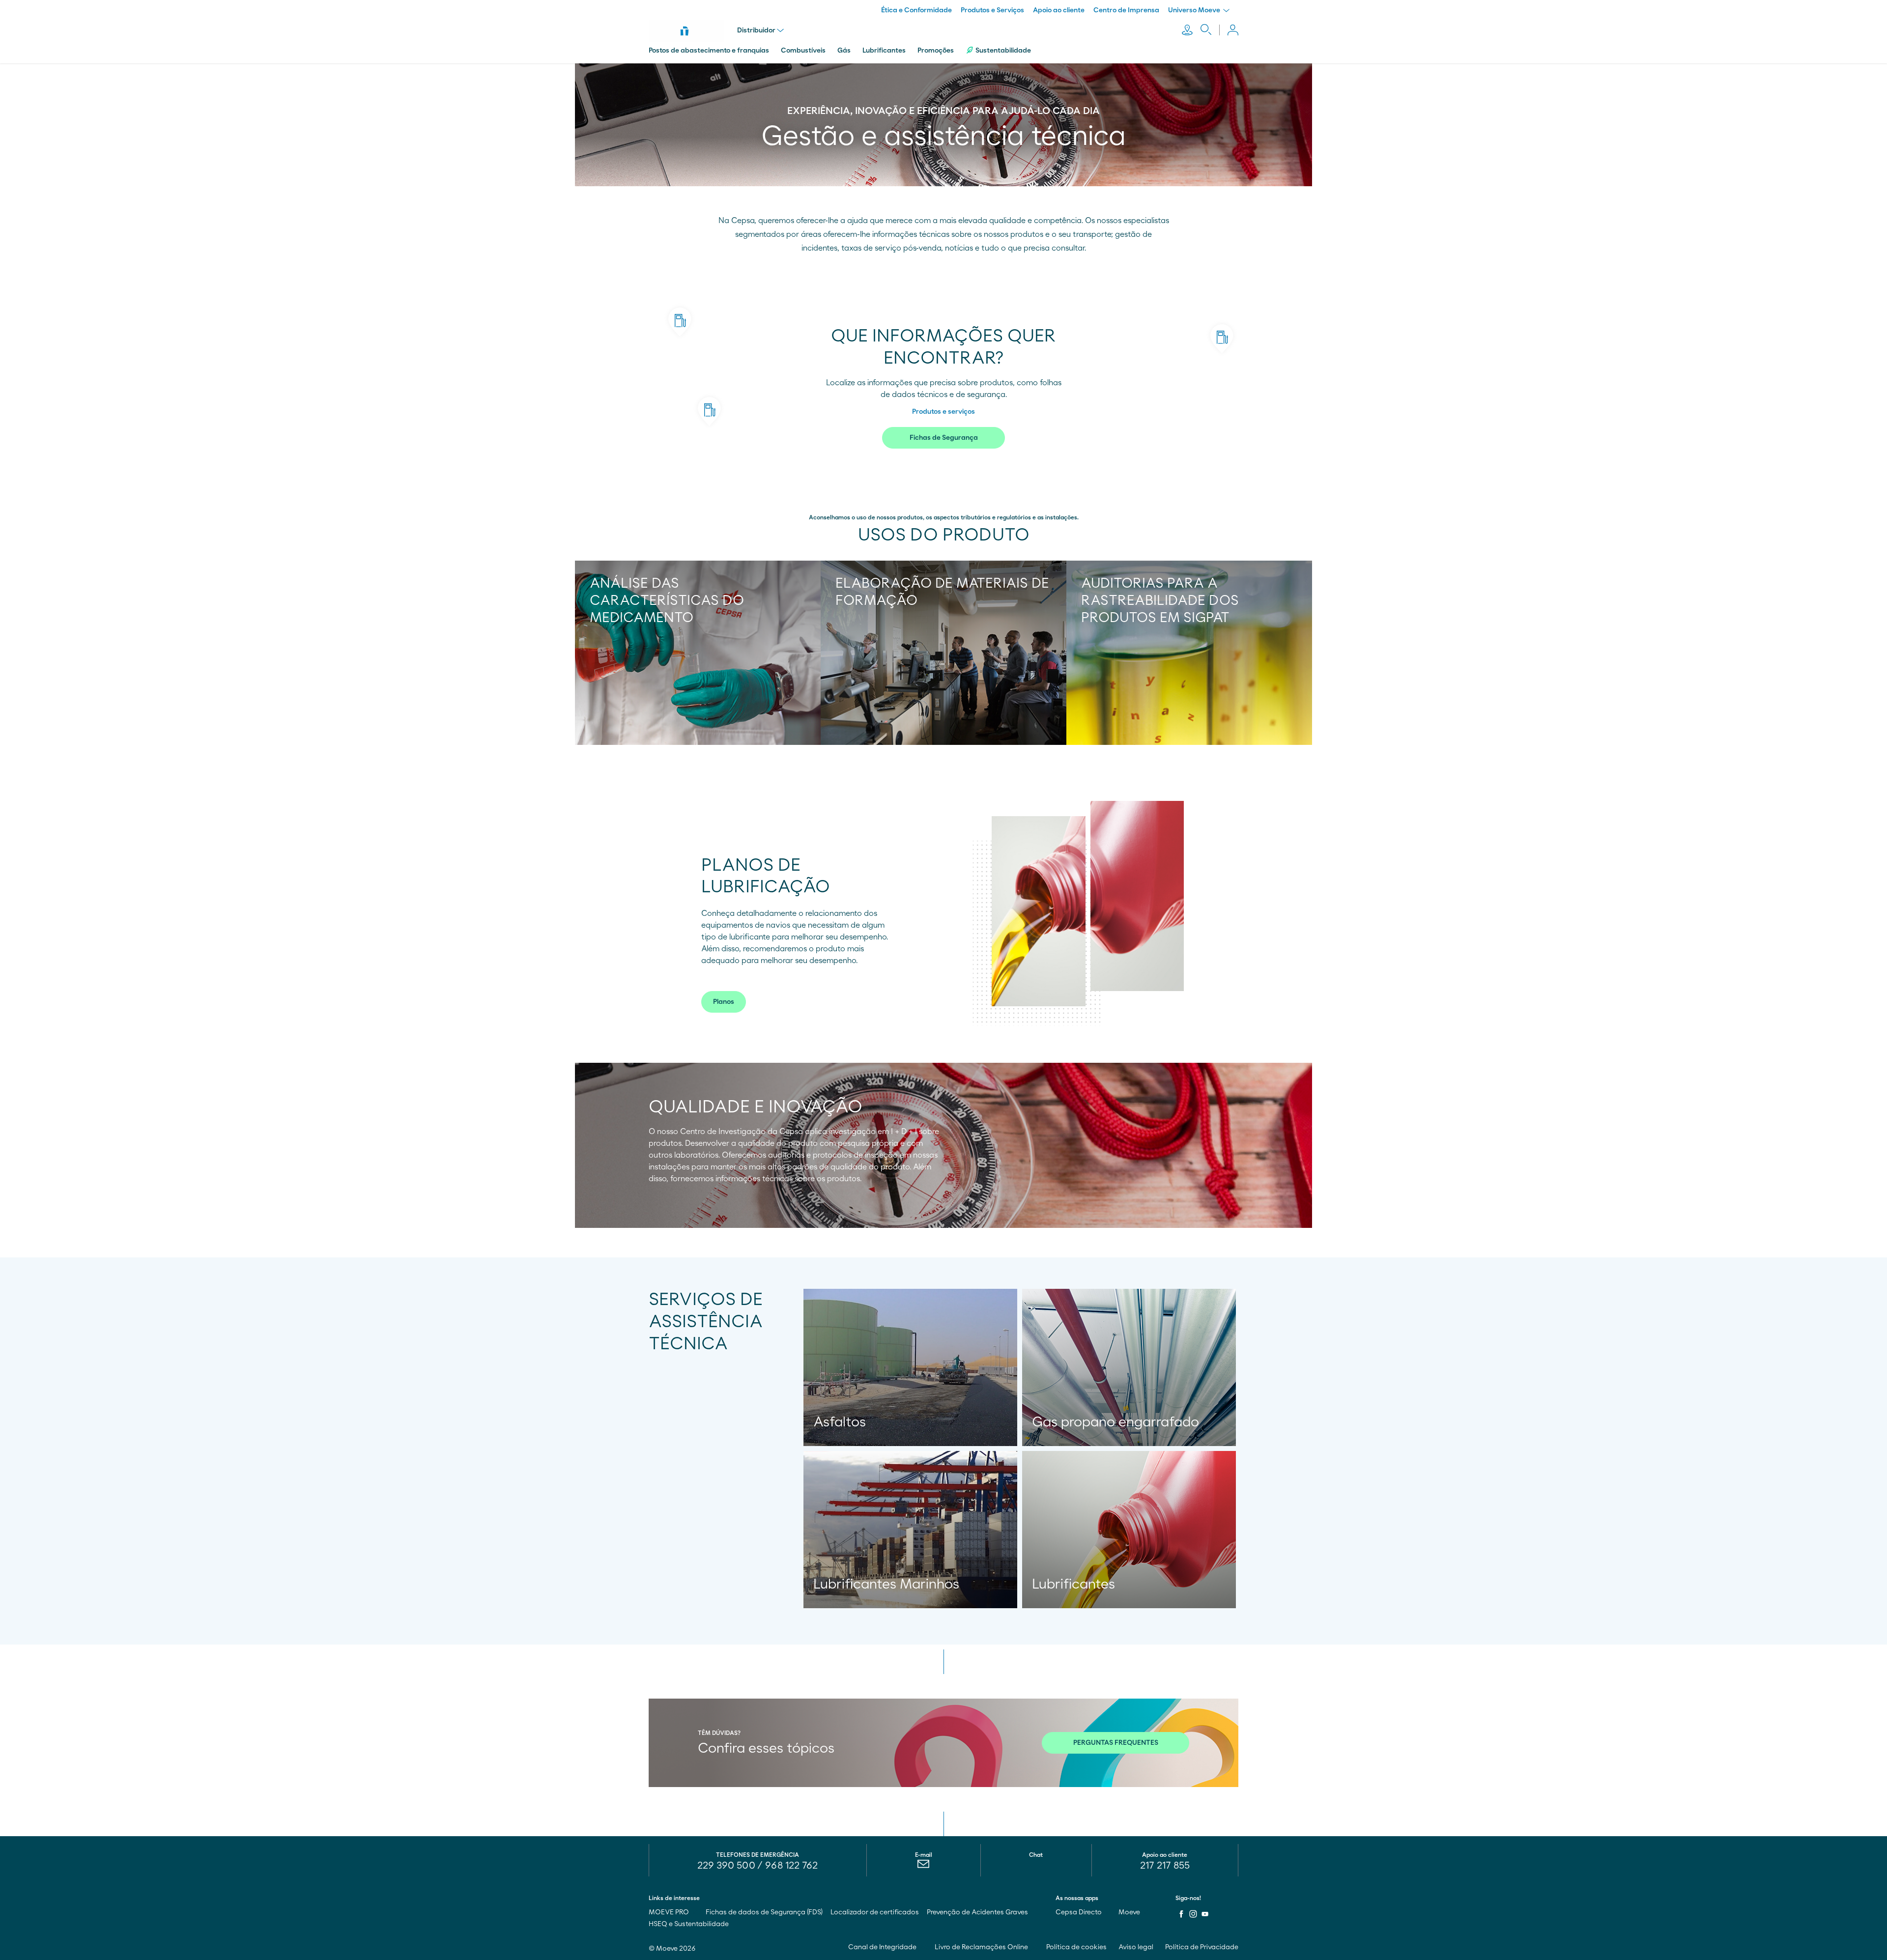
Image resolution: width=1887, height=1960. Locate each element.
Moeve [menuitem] (1130, 1912)
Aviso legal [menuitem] (1136, 1947)
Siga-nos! (1188, 1898)
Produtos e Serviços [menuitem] (992, 10)
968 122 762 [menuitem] (791, 1866)
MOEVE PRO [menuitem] (670, 1912)
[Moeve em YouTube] (1205, 1914)
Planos (724, 1002)
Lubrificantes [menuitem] (884, 51)
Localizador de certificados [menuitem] (875, 1912)
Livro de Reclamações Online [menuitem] (982, 1947)
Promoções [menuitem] (936, 51)
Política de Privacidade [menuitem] (1202, 1947)
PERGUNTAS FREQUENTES (1116, 1743)
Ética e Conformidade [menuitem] (916, 10)
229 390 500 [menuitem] (726, 1866)
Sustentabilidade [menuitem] (1003, 51)
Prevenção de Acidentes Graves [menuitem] (977, 1912)
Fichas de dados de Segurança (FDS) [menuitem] (764, 1912)
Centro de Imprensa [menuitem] (1126, 10)
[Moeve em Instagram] (1193, 1914)
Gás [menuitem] (844, 51)
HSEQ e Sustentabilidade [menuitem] (689, 1924)
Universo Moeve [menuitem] (1195, 10)
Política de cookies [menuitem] (1076, 1947)
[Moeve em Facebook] (1181, 1914)
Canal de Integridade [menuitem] (883, 1947)
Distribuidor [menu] (756, 30)
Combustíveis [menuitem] (803, 51)
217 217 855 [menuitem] (1165, 1866)
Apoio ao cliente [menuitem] (1059, 10)
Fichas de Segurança (944, 438)
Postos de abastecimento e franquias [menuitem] (709, 51)
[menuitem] (924, 1866)
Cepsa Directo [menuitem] (1079, 1912)
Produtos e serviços (943, 412)
